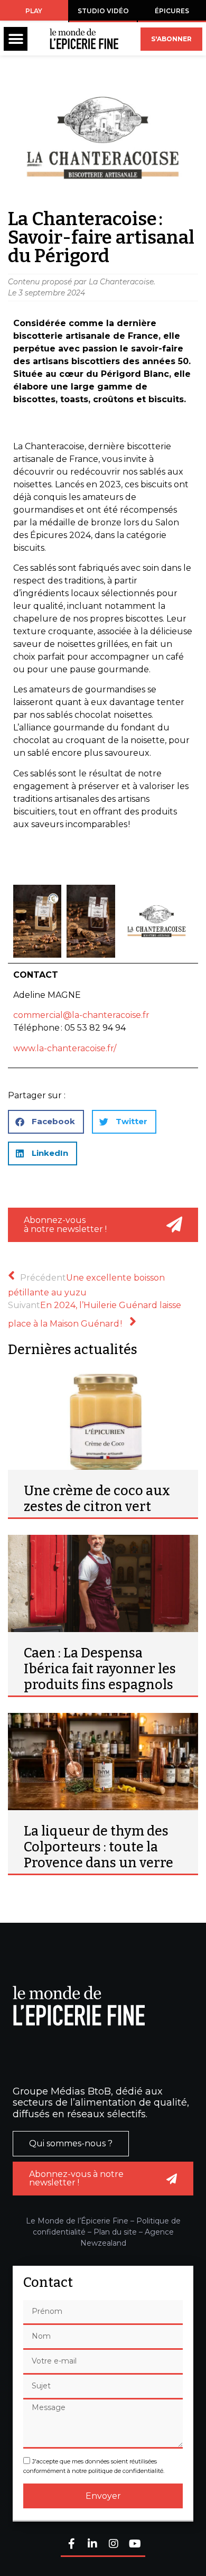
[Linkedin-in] (92, 2545)
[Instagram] (114, 2545)
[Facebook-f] (71, 2545)
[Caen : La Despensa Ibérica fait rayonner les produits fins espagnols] (103, 1583)
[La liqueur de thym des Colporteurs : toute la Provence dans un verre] (103, 1762)
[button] (16, 39)
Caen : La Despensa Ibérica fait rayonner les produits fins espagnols (100, 1669)
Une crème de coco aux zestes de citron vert (97, 1499)
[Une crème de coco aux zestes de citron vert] (103, 1421)
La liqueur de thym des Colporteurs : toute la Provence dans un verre (99, 1847)
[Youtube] (135, 2545)
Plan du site (115, 2232)
